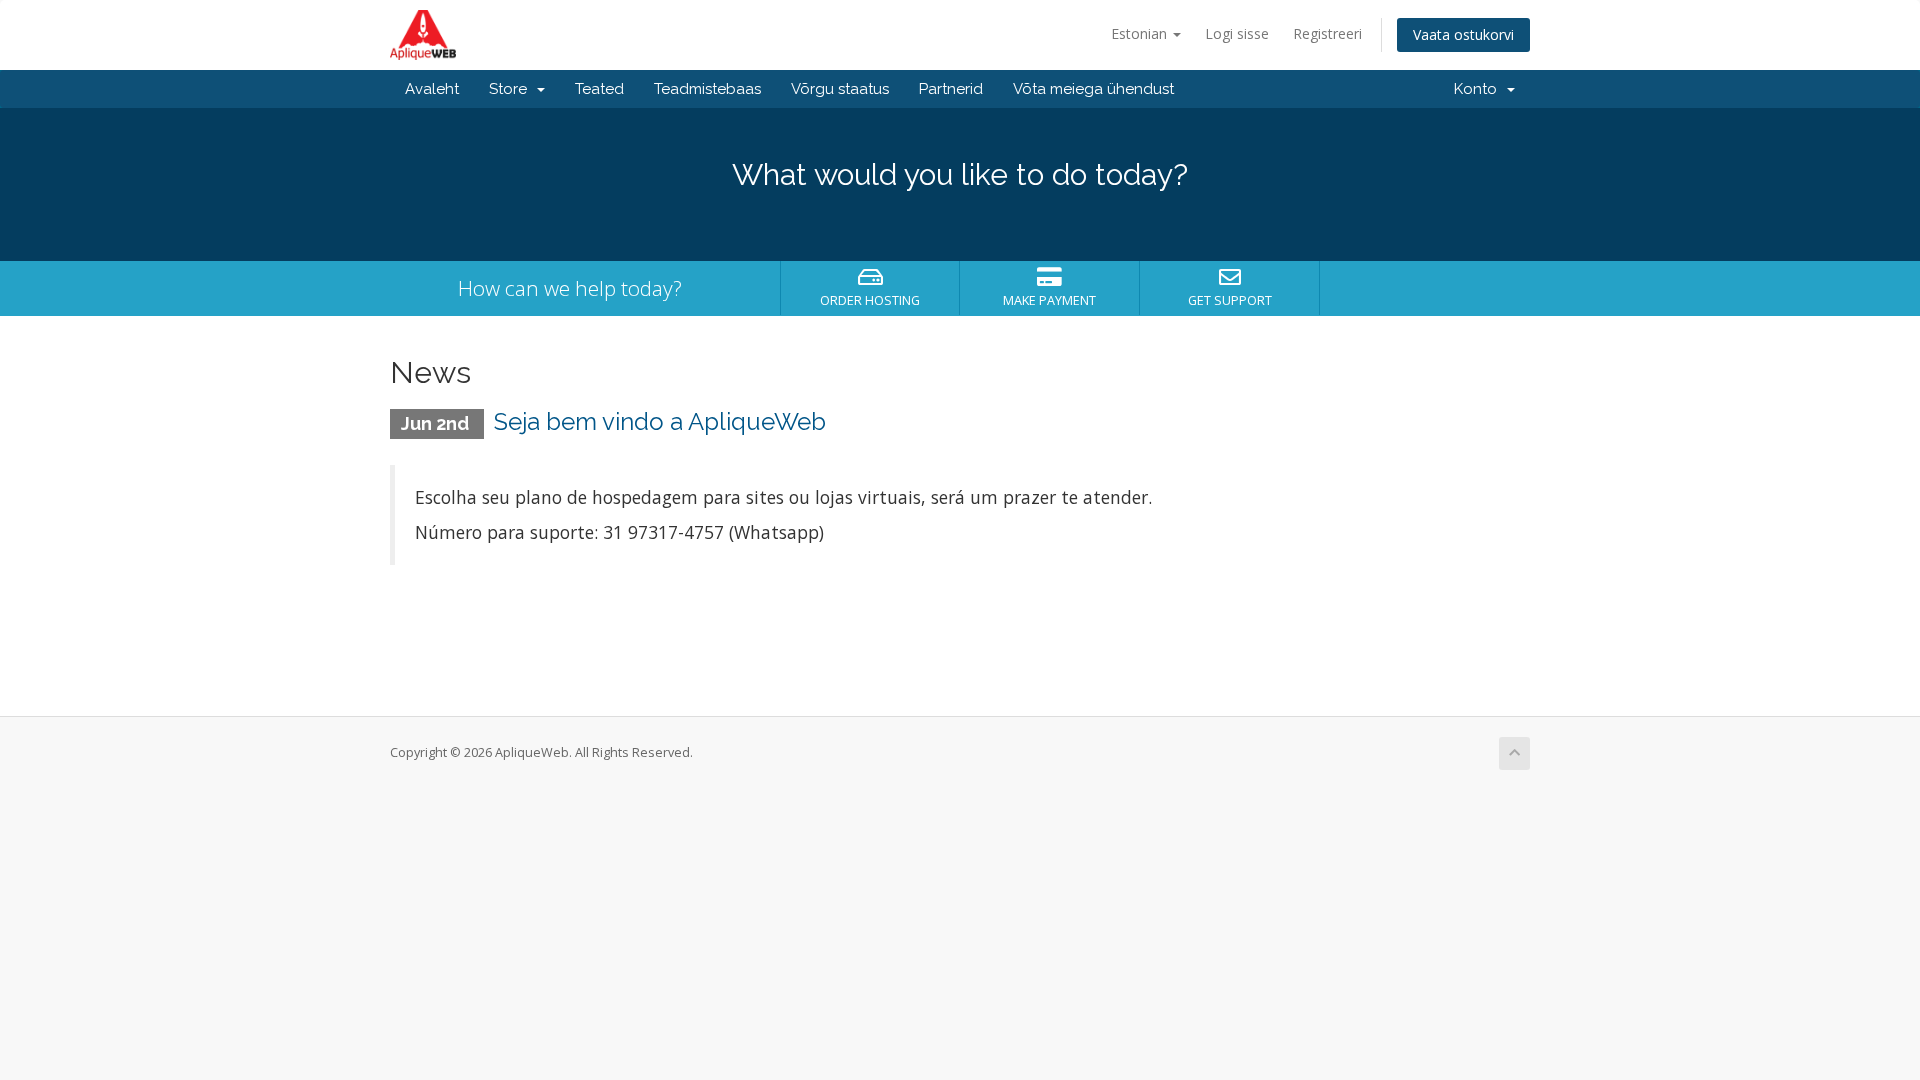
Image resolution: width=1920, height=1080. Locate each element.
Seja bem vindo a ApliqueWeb (660, 421)
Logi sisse (1237, 33)
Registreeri (1327, 33)
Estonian (1141, 33)
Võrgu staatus (840, 89)
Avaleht (432, 89)
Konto (1479, 89)
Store (512, 89)
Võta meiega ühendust (1093, 89)
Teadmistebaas (707, 89)
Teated (599, 89)
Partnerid (951, 89)
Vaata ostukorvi (1463, 34)
